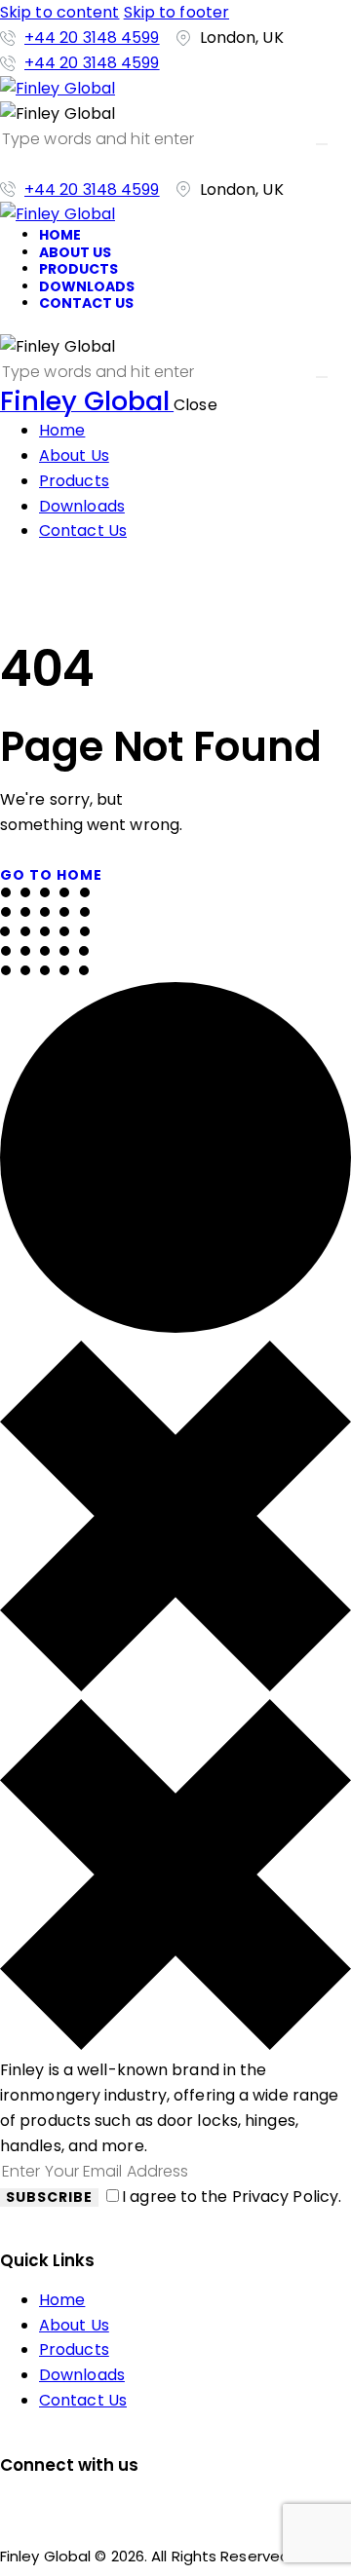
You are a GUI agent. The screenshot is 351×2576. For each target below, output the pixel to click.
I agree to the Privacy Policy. (232, 2197)
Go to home (51, 875)
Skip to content (60, 12)
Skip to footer (176, 12)
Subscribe (49, 2197)
